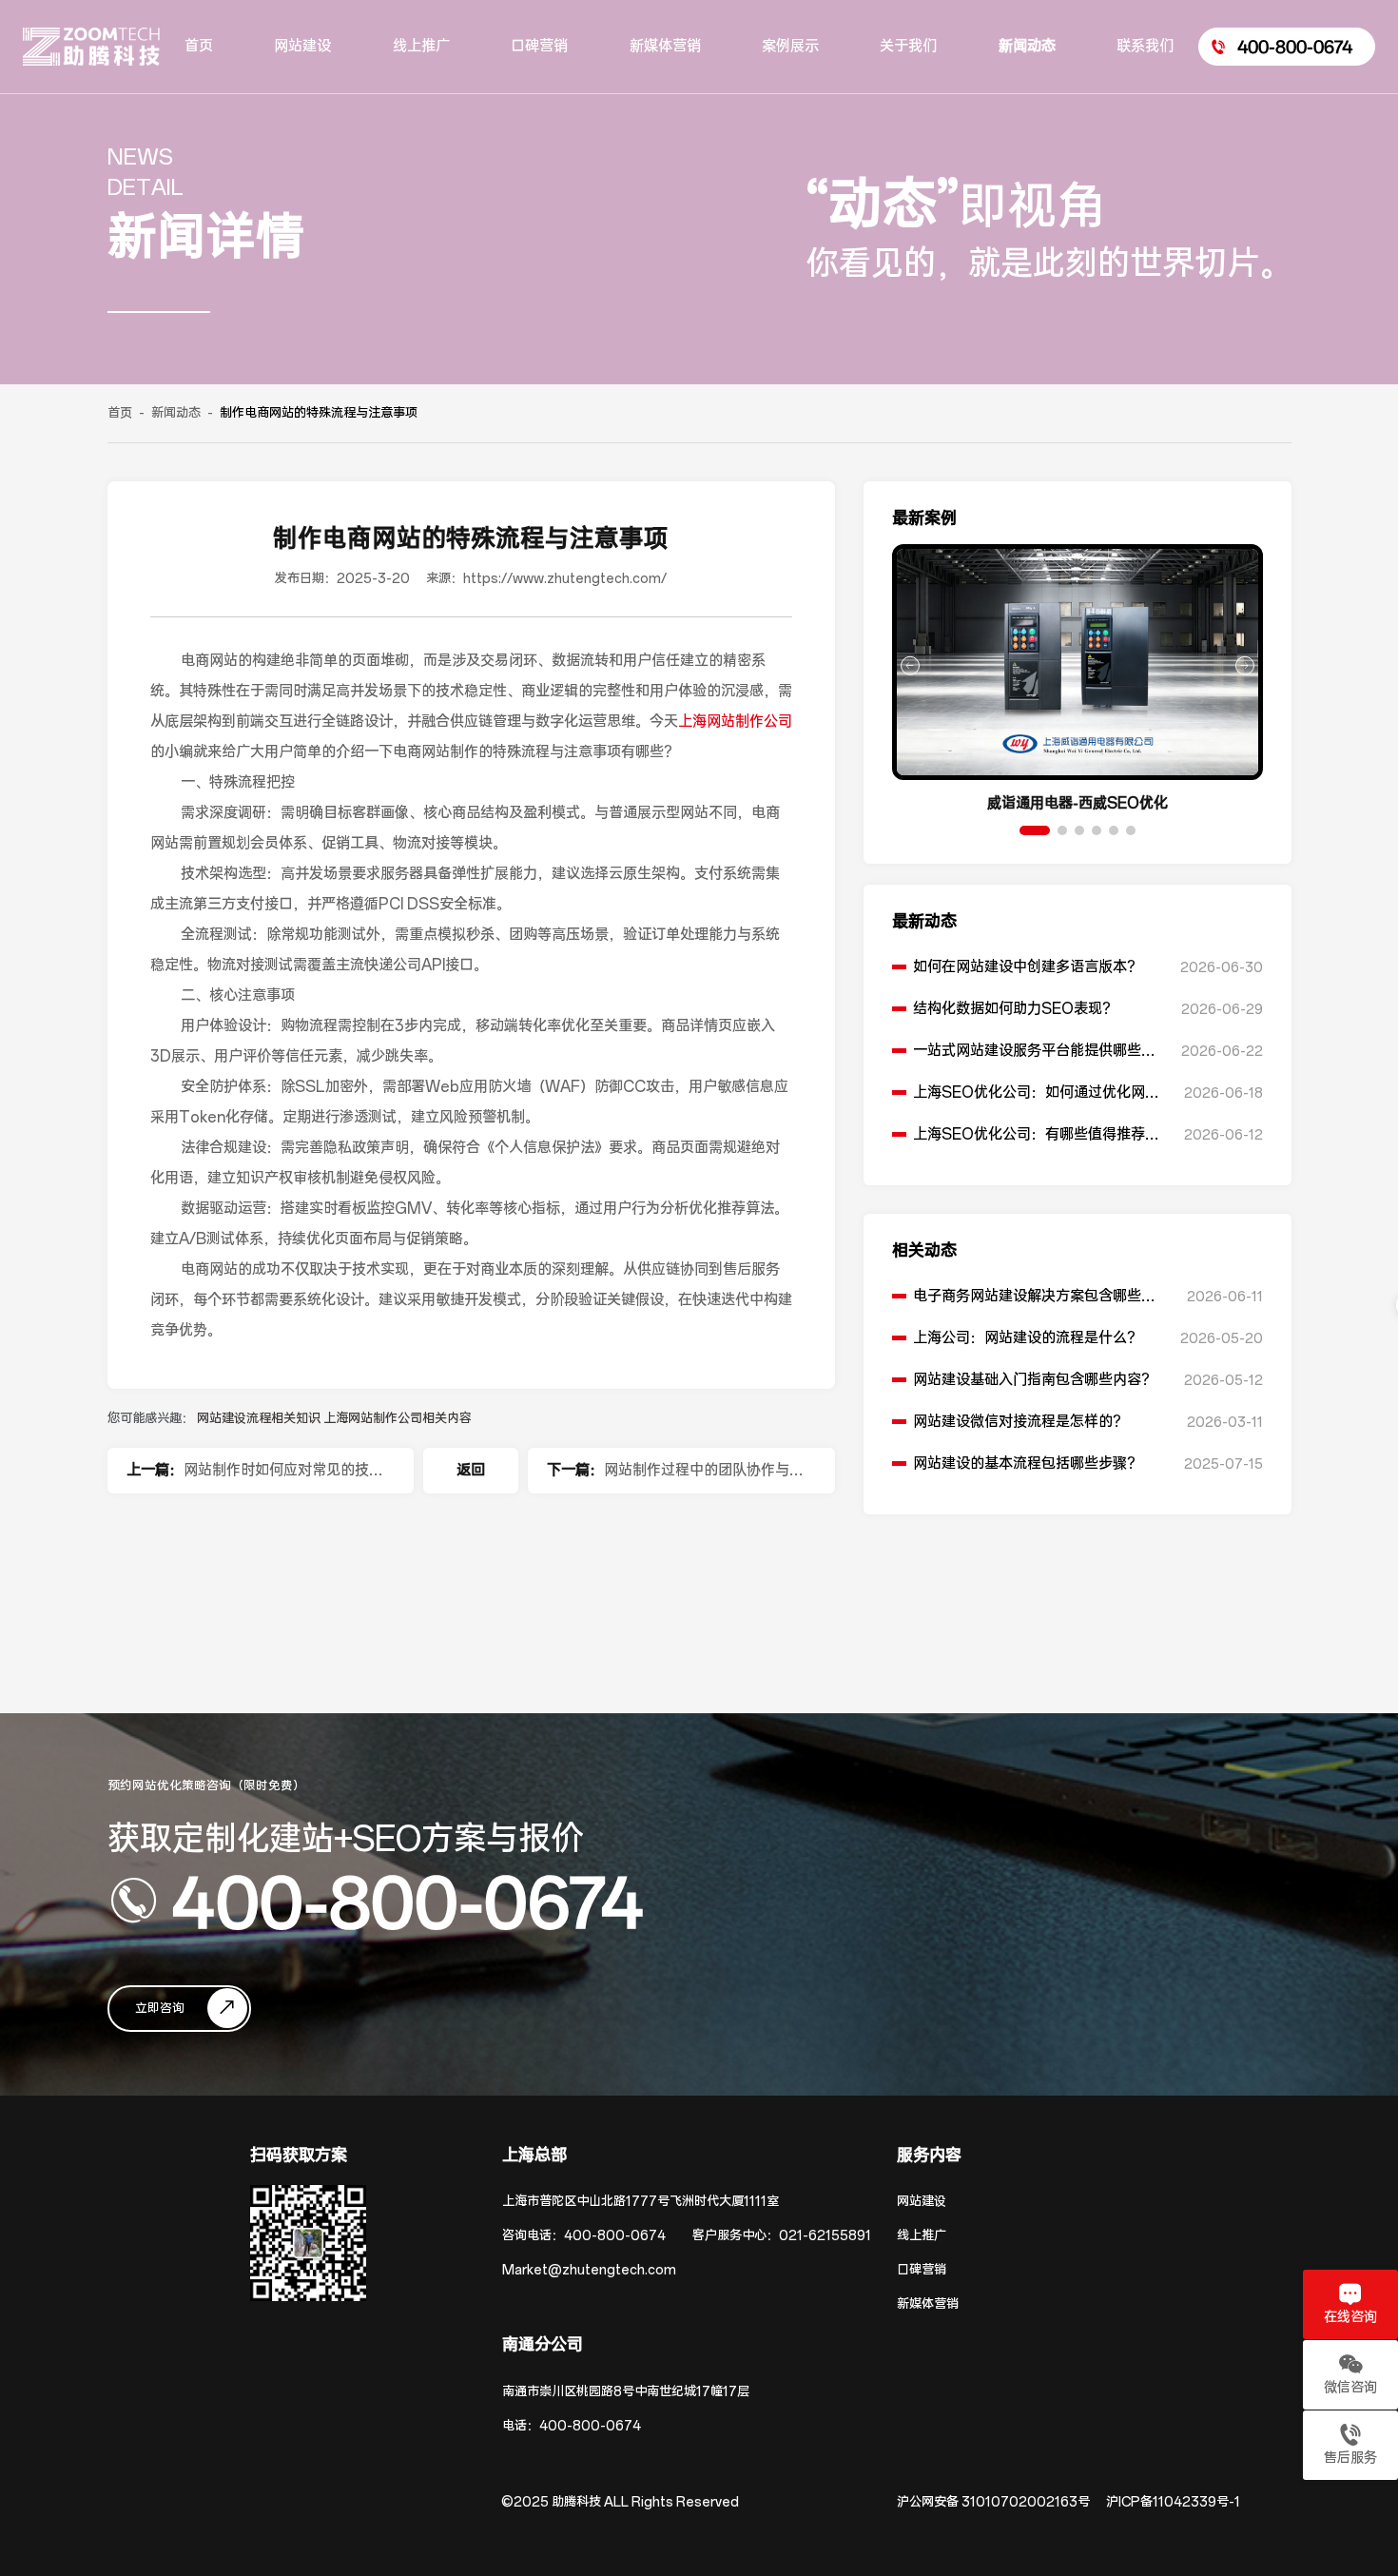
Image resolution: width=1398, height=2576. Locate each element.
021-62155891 (825, 2236)
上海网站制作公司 (735, 722)
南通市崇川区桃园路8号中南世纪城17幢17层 (626, 2392)
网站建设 (922, 2202)
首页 (120, 413)
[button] (1035, 830)
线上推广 (922, 2236)
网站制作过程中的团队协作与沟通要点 (704, 1477)
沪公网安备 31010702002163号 (993, 2502)
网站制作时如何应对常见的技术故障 (283, 1477)
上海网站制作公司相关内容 (398, 1419)
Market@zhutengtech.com (589, 2270)
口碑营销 (922, 2270)
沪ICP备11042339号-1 (1173, 2502)
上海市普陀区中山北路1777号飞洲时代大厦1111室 (641, 2202)
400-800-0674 (408, 1901)
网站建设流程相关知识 (260, 1419)
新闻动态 (176, 413)
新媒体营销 (928, 2304)
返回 (471, 1470)
